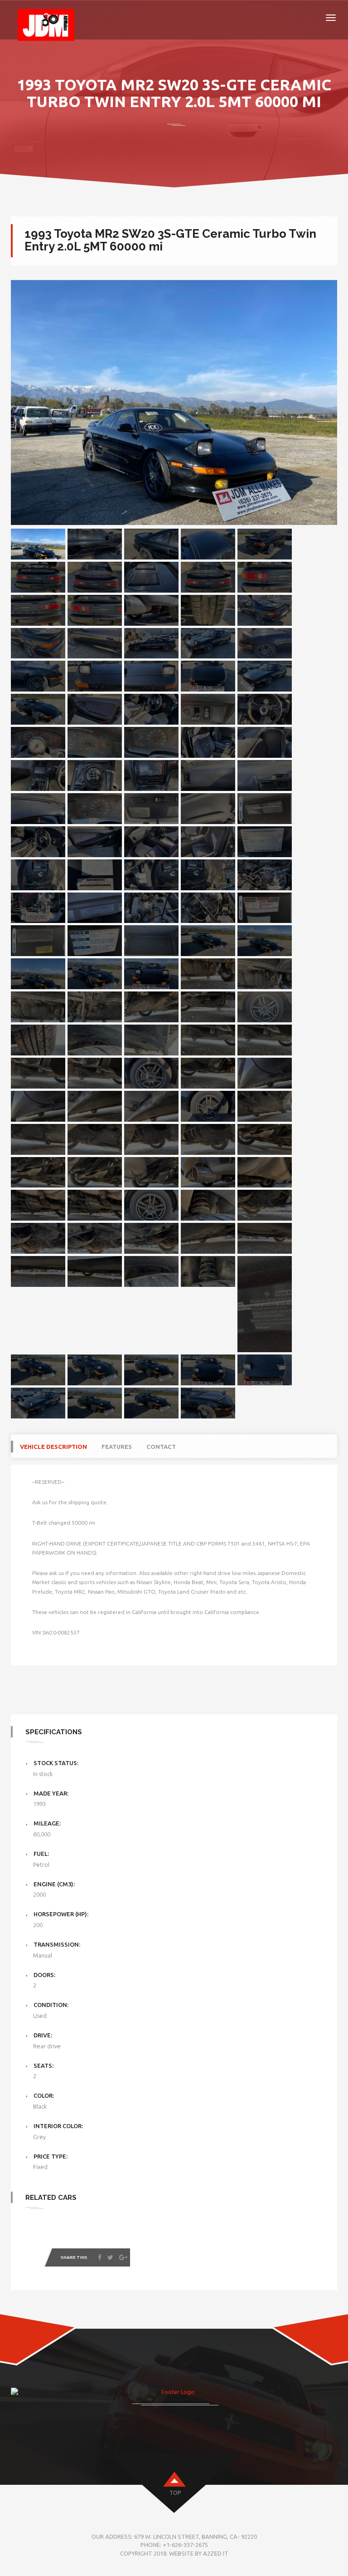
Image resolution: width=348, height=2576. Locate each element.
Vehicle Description (53, 1447)
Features (117, 1447)
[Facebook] (100, 2257)
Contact (161, 1447)
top (175, 2493)
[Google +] (123, 2257)
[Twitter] (110, 2257)
